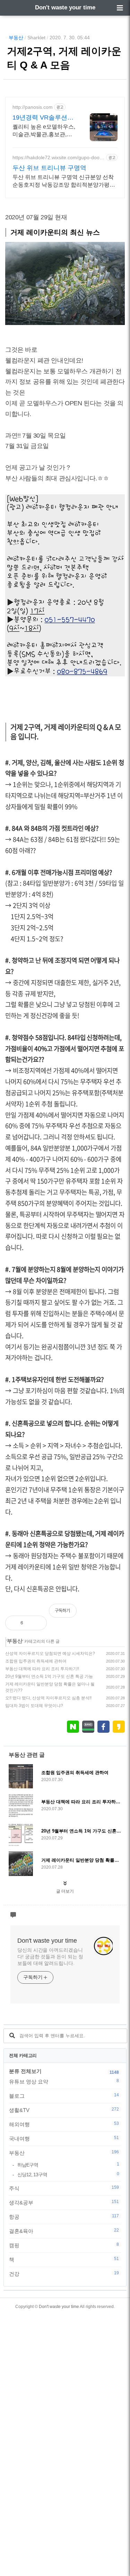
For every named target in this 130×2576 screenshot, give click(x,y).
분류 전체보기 (25, 2071)
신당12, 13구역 (68, 2174)
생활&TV (64, 2110)
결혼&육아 (64, 2231)
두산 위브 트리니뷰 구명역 (49, 168)
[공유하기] (36, 1623)
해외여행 (64, 2124)
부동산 (16, 38)
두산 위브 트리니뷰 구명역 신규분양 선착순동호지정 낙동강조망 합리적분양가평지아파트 (64, 181)
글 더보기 (65, 1891)
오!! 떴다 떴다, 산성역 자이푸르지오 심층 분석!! (48, 1698)
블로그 (64, 2096)
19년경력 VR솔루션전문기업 (43, 118)
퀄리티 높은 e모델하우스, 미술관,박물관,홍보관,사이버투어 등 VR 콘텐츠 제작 (44, 131)
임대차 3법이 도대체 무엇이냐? (34, 1706)
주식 (64, 2188)
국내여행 (64, 2138)
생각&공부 (64, 2202)
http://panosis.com (33, 107)
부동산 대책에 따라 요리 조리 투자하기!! (42, 1669)
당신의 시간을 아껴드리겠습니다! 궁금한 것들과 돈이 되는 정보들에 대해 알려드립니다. (50, 1957)
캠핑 (64, 2245)
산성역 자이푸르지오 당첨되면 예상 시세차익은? (50, 1653)
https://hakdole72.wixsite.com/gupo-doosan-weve (59, 158)
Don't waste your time (65, 7)
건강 (64, 2274)
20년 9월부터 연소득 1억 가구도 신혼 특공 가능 (49, 1676)
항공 (64, 2217)
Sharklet (36, 38)
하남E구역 (68, 2165)
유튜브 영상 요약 (64, 2081)
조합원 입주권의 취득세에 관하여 (36, 1661)
